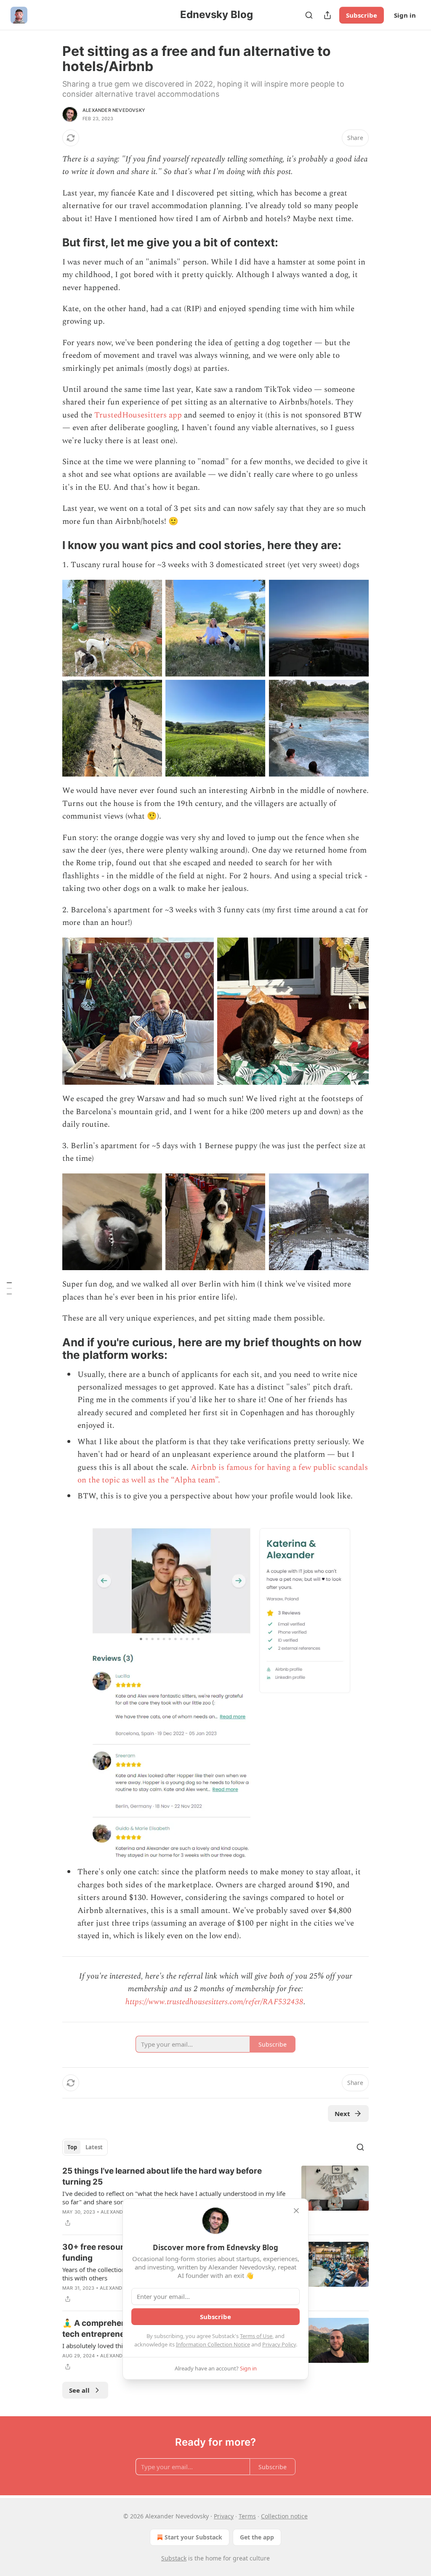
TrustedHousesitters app (138, 415)
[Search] (309, 15)
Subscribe (362, 15)
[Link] (51, 243)
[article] (215, 2197)
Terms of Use (256, 2336)
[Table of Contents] (9, 1288)
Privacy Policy (279, 2344)
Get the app (257, 2537)
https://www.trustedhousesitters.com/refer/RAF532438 (214, 2002)
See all (79, 2390)
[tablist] (85, 2147)
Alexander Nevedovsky (114, 110)
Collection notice (284, 2516)
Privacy (224, 2516)
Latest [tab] (94, 2147)
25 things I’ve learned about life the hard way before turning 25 (162, 2176)
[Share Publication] (327, 15)
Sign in (405, 15)
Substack (174, 2558)
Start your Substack (193, 2537)
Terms (247, 2516)
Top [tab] (72, 2147)
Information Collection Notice (213, 2344)
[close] (296, 2211)
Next (342, 2114)
